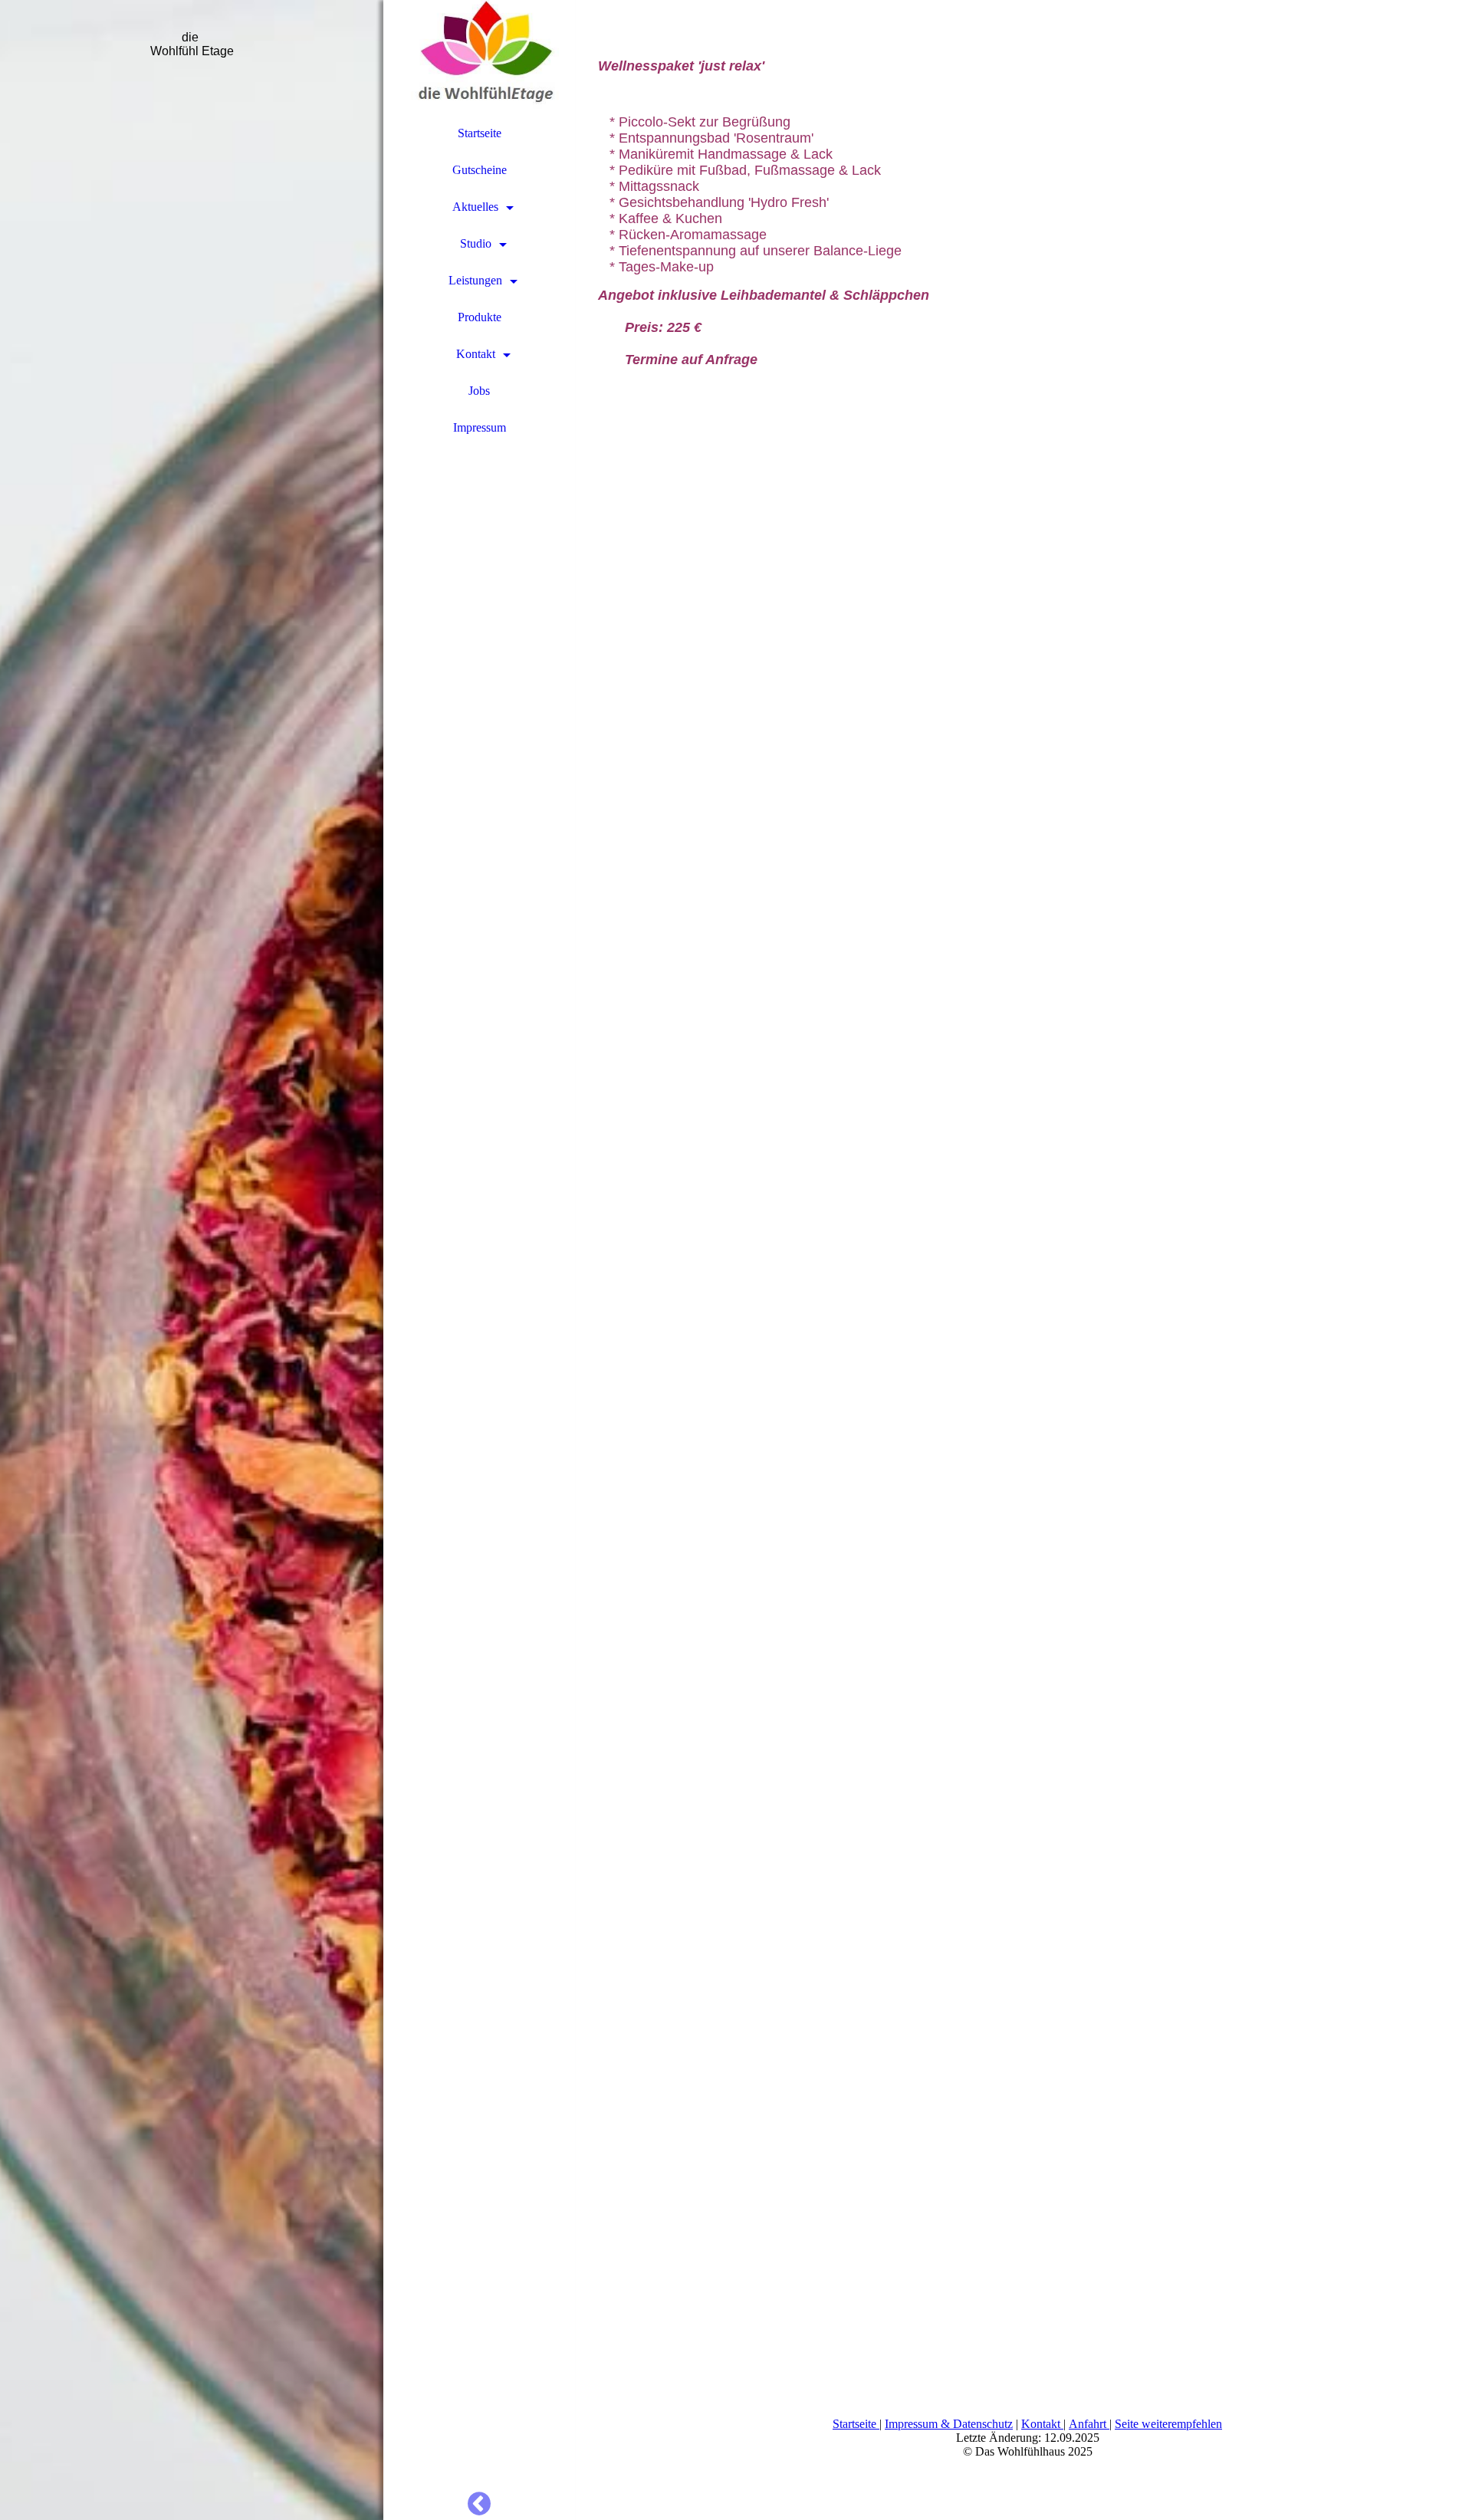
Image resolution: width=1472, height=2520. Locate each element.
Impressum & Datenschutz (949, 2424)
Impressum (480, 427)
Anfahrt (1089, 2424)
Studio (476, 243)
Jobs (479, 391)
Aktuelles (475, 207)
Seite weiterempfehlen (1168, 2424)
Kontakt (476, 354)
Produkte (480, 317)
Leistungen (475, 280)
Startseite (480, 133)
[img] (192, 1260)
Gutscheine (480, 170)
